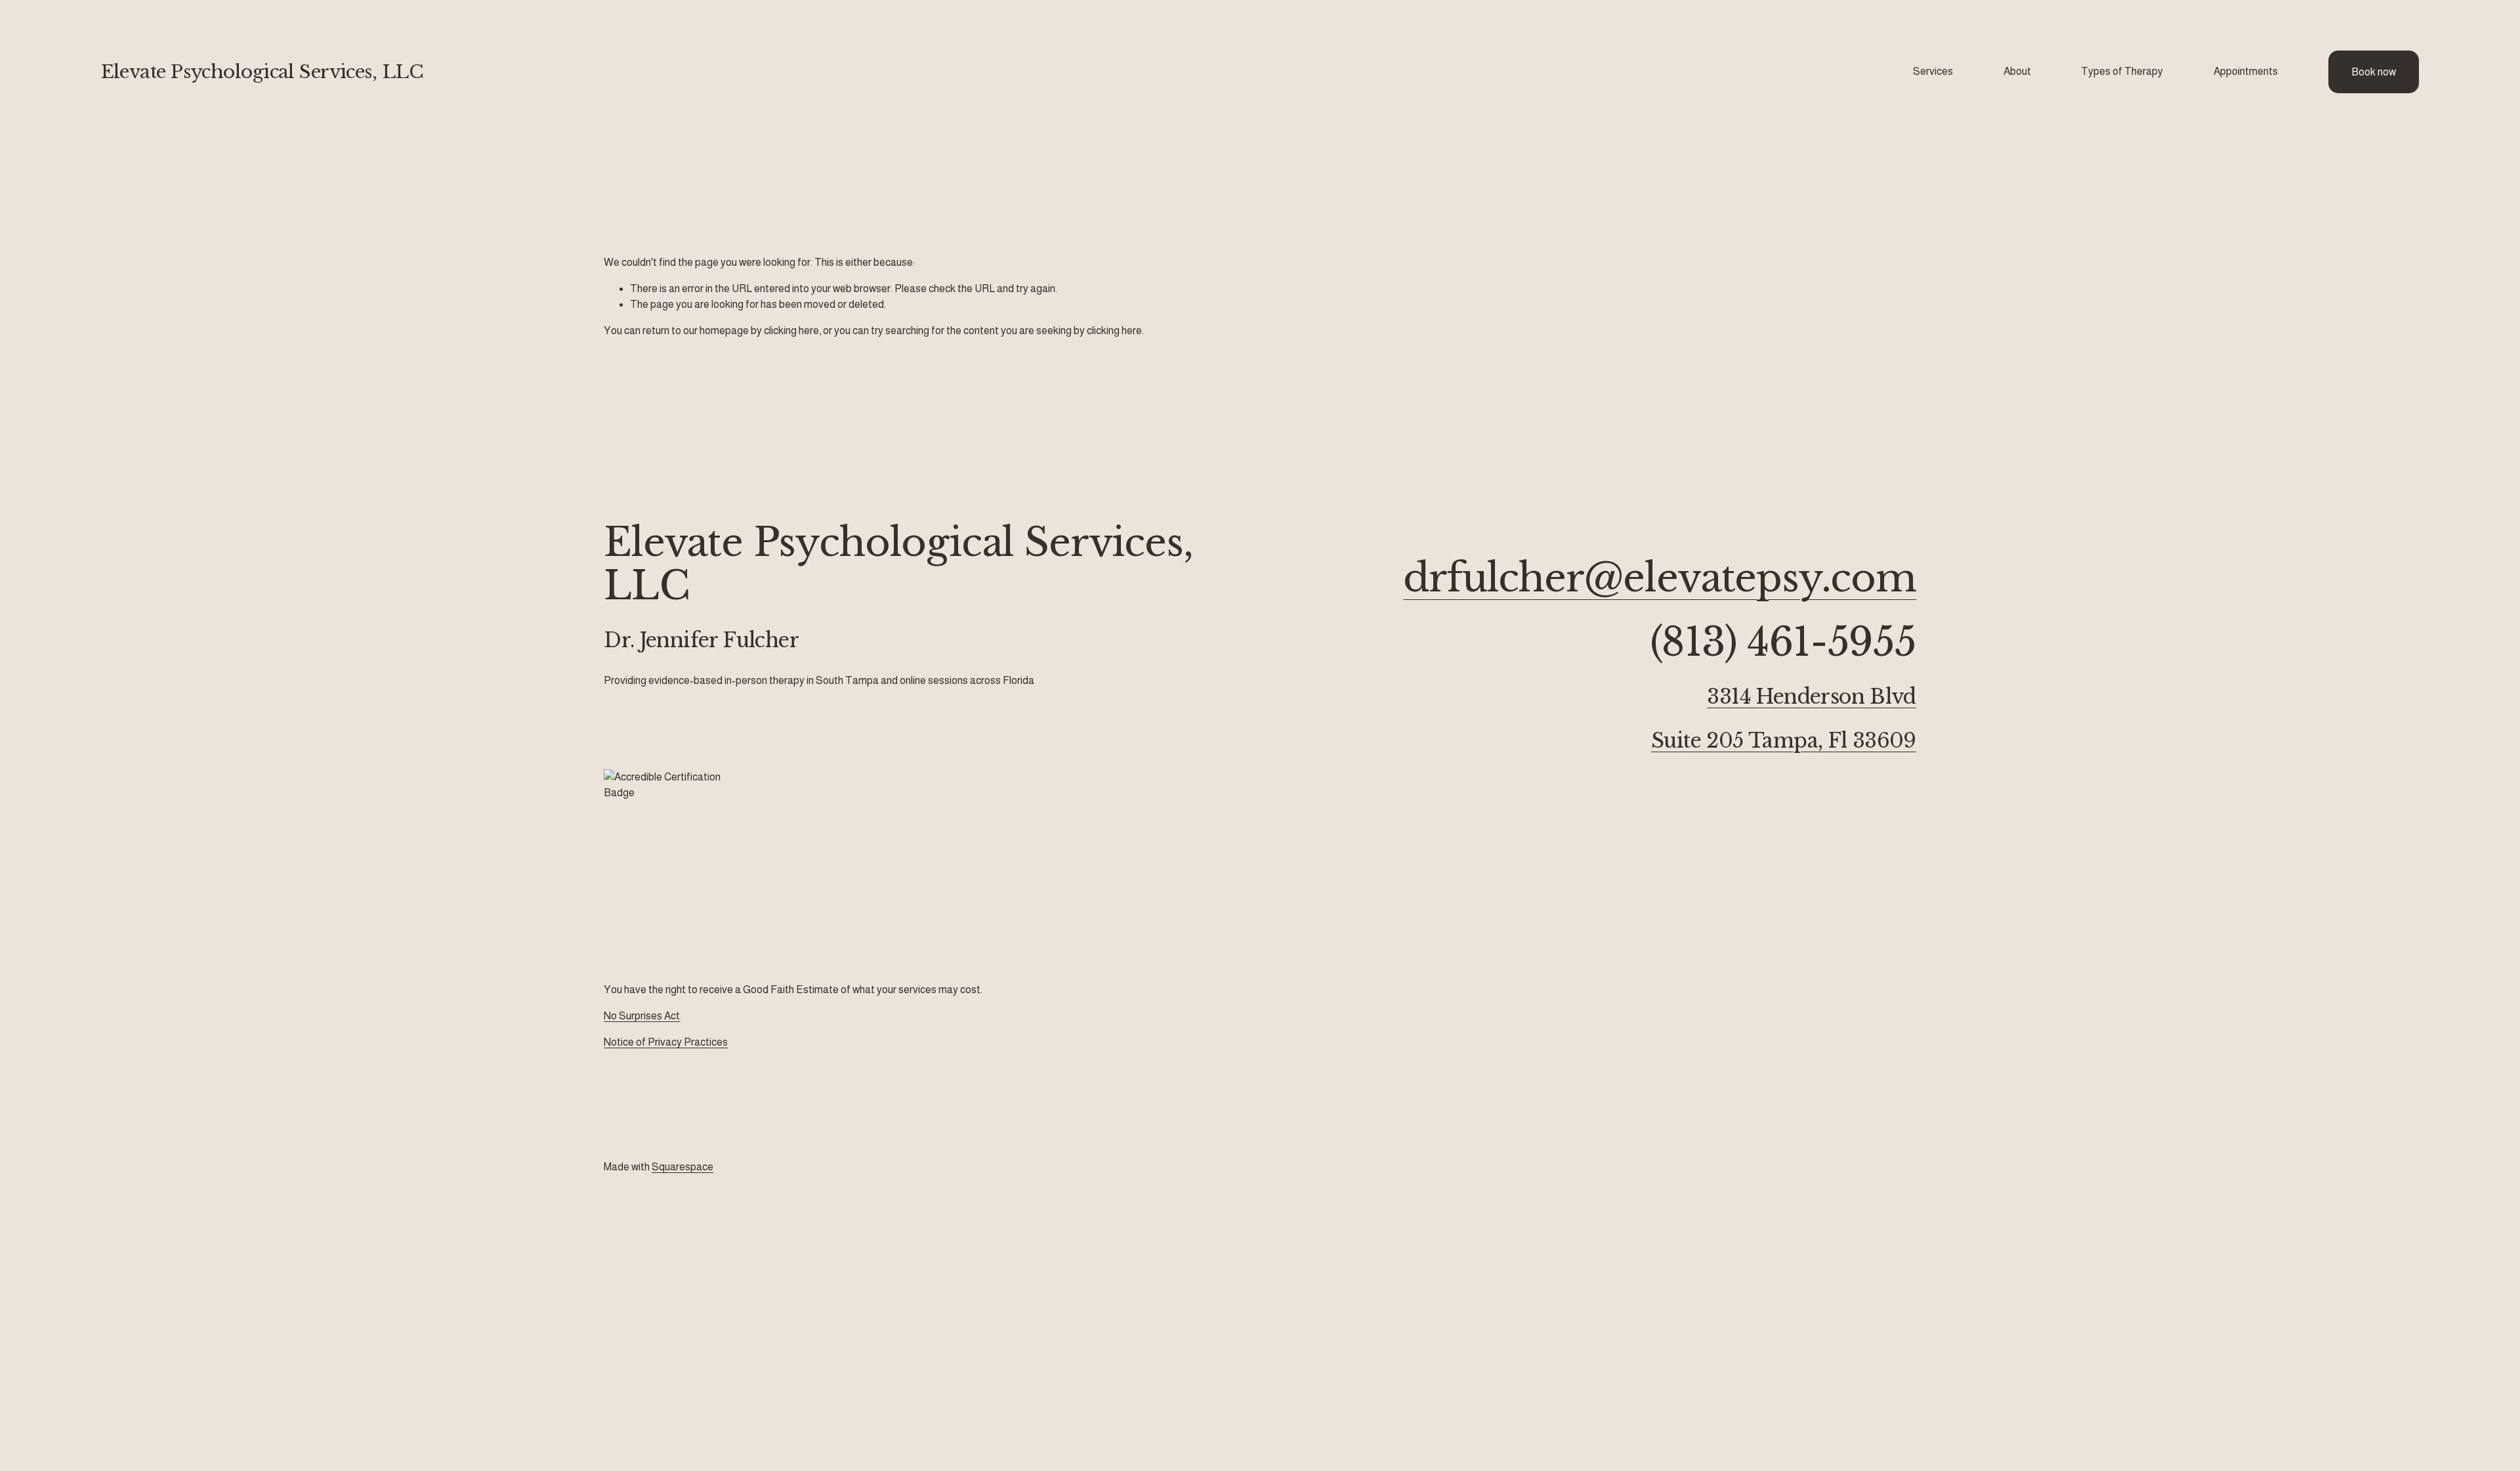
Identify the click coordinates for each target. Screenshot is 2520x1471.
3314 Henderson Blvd (1811, 697)
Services (1933, 71)
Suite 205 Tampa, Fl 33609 (1784, 741)
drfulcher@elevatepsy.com (1660, 578)
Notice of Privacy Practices (666, 1042)
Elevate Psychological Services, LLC (262, 72)
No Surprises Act (642, 1016)
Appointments (2246, 71)
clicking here (791, 330)
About (2017, 71)
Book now (2374, 72)
